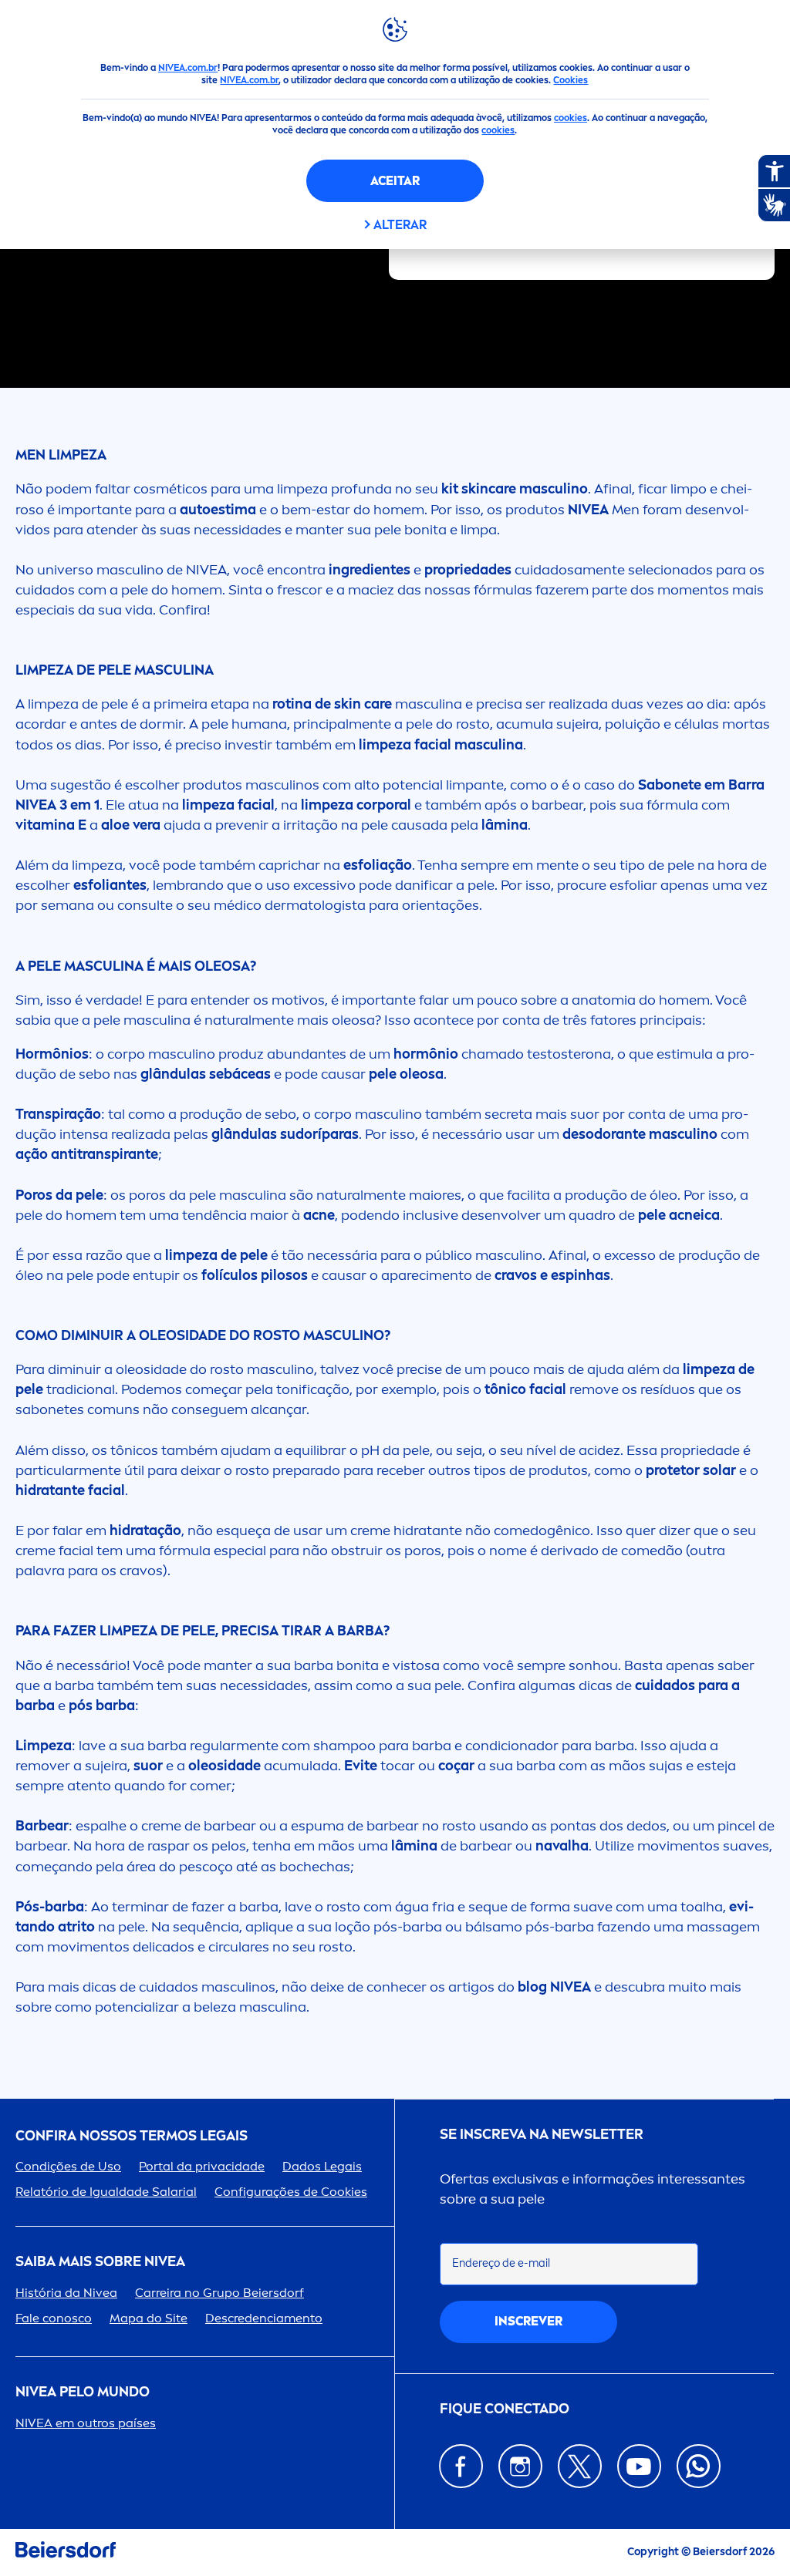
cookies (571, 118)
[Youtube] (639, 2466)
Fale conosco (54, 2318)
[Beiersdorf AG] (66, 2552)
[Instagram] (520, 2466)
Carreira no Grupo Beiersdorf (219, 2293)
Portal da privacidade (202, 2166)
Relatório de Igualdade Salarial (106, 2192)
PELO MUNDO (83, 2392)
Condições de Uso (68, 2166)
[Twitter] (580, 2466)
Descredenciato (264, 2318)
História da (66, 2293)
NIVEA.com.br (188, 68)
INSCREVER (528, 2321)
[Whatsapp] (699, 2466)
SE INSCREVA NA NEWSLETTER (542, 2135)
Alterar (400, 225)
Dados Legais (322, 2166)
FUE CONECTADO (505, 2409)
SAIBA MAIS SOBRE (100, 2262)
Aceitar (395, 181)
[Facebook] (461, 2466)
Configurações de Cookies (291, 2192)
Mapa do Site (149, 2318)
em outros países (86, 2423)
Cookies (571, 80)
